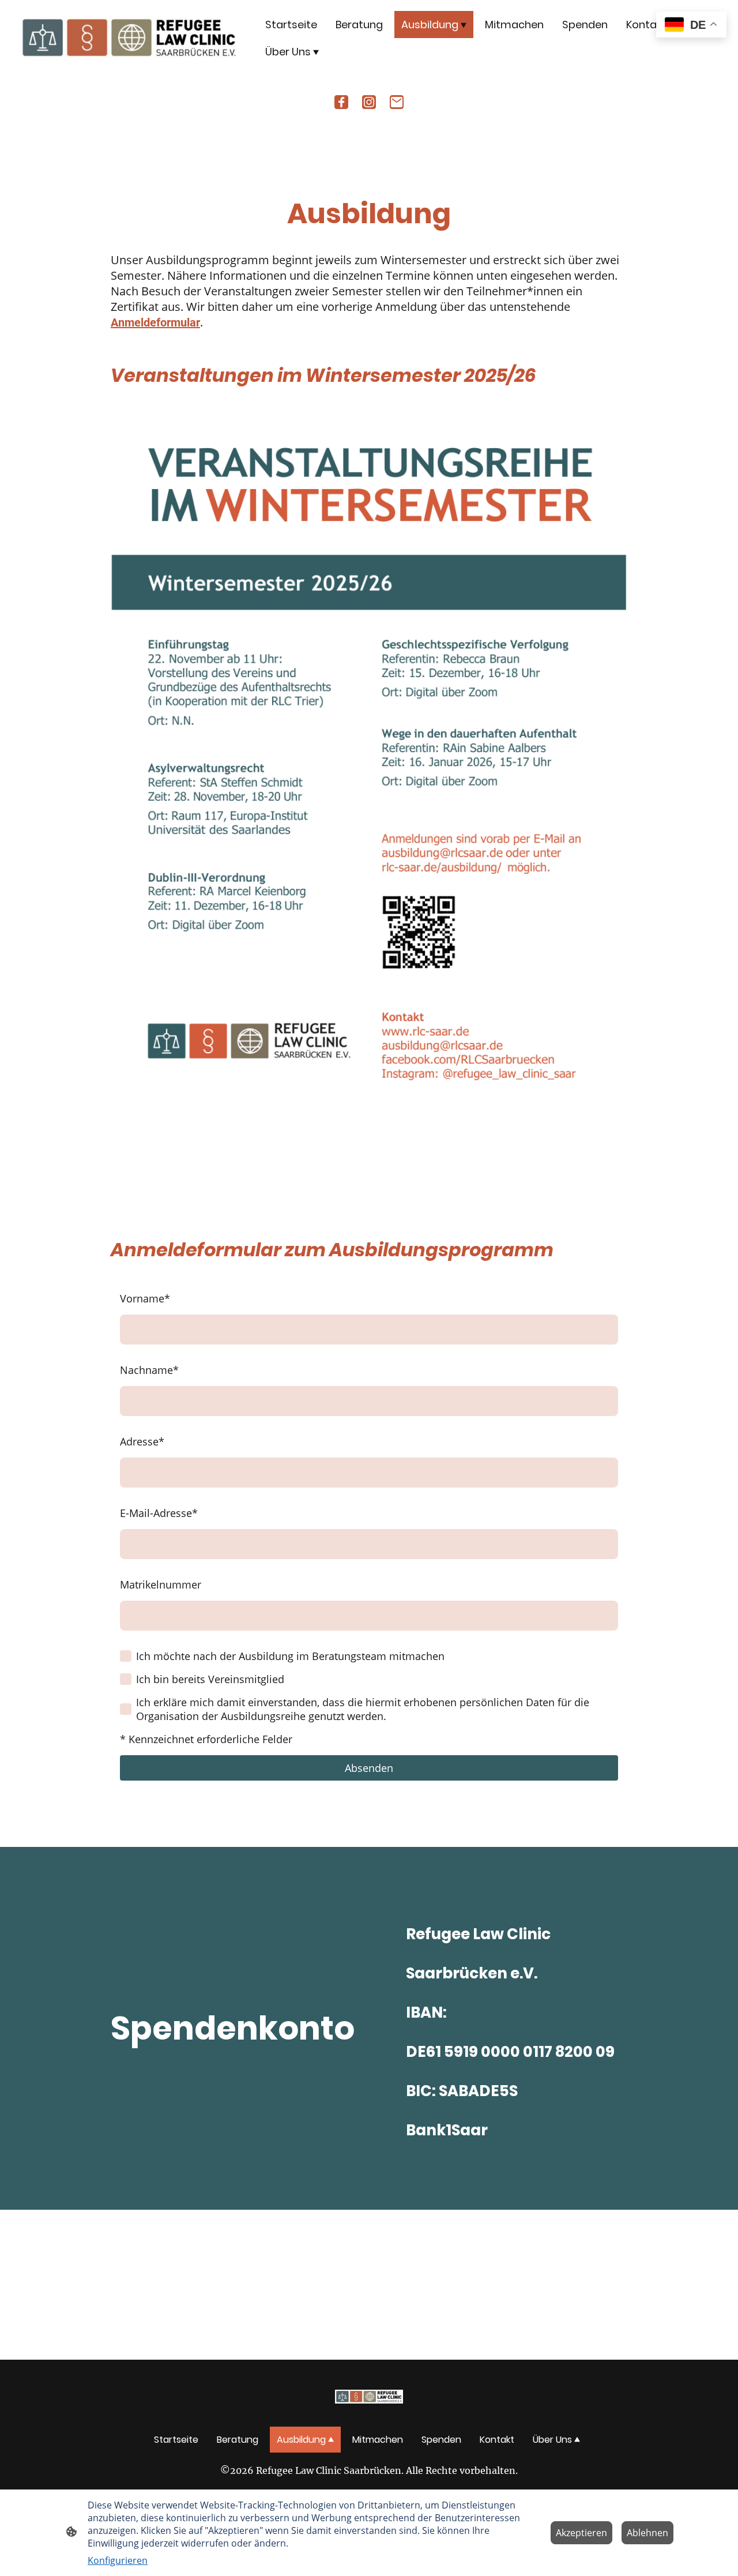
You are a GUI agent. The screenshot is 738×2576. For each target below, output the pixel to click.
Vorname (145, 1298)
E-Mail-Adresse (159, 1513)
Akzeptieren (581, 2533)
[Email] (397, 102)
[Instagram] (369, 102)
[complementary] (691, 26)
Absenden (369, 1768)
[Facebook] (341, 102)
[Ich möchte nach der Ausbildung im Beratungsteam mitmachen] (126, 1656)
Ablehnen (647, 2533)
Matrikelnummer (161, 1584)
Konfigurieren (118, 2560)
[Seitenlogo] (129, 38)
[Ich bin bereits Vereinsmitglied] (126, 1679)
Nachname (149, 1370)
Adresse (142, 1441)
